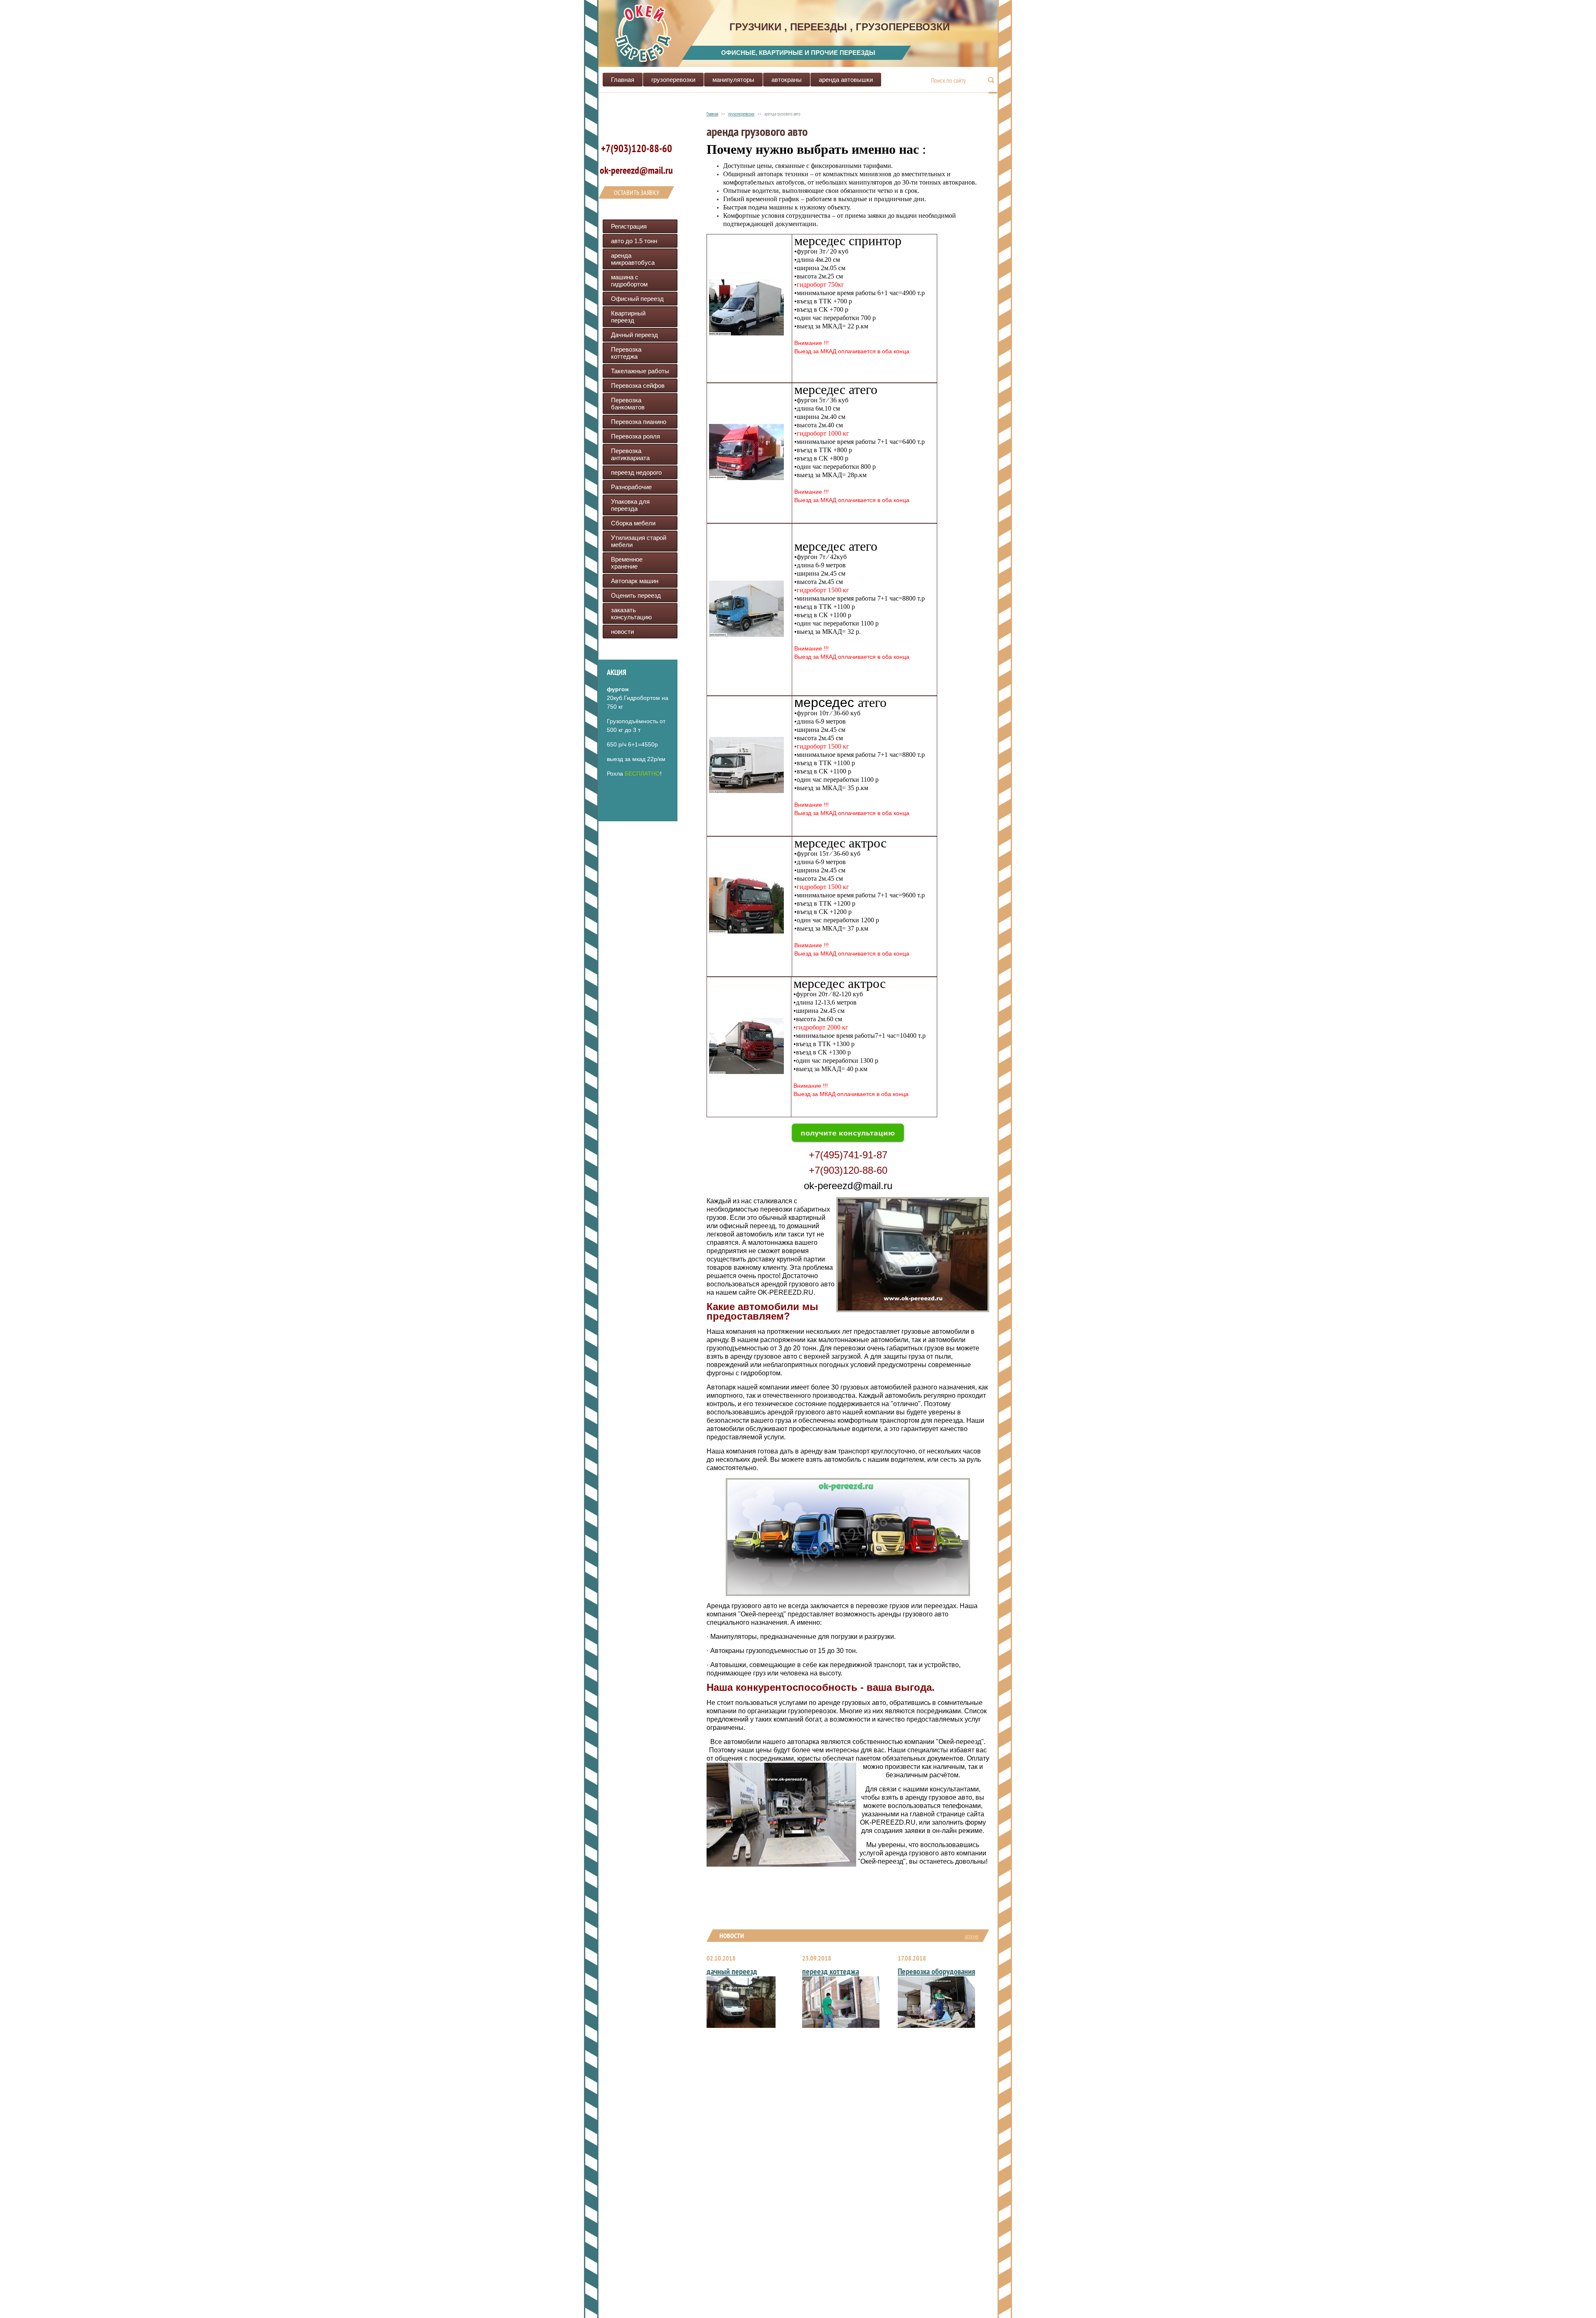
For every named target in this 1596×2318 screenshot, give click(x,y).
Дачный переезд (634, 335)
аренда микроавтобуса (633, 259)
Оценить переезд (636, 595)
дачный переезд (732, 1971)
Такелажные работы (640, 371)
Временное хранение (627, 563)
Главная (623, 80)
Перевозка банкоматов (628, 404)
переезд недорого (636, 472)
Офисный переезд (637, 299)
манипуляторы (733, 80)
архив (972, 1936)
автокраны (787, 80)
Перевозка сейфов (638, 386)
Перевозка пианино (639, 422)
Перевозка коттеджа (626, 353)
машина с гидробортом (629, 281)
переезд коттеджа (831, 1971)
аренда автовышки (846, 80)
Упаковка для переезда (630, 505)
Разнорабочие (631, 487)
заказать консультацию (631, 613)
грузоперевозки (673, 80)
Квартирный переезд (628, 317)
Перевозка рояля (635, 436)
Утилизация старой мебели (639, 541)
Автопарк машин (635, 581)
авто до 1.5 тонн (634, 241)
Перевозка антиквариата (630, 454)
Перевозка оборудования (936, 1971)
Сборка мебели (633, 523)
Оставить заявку (637, 192)
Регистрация (629, 226)
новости (622, 632)
